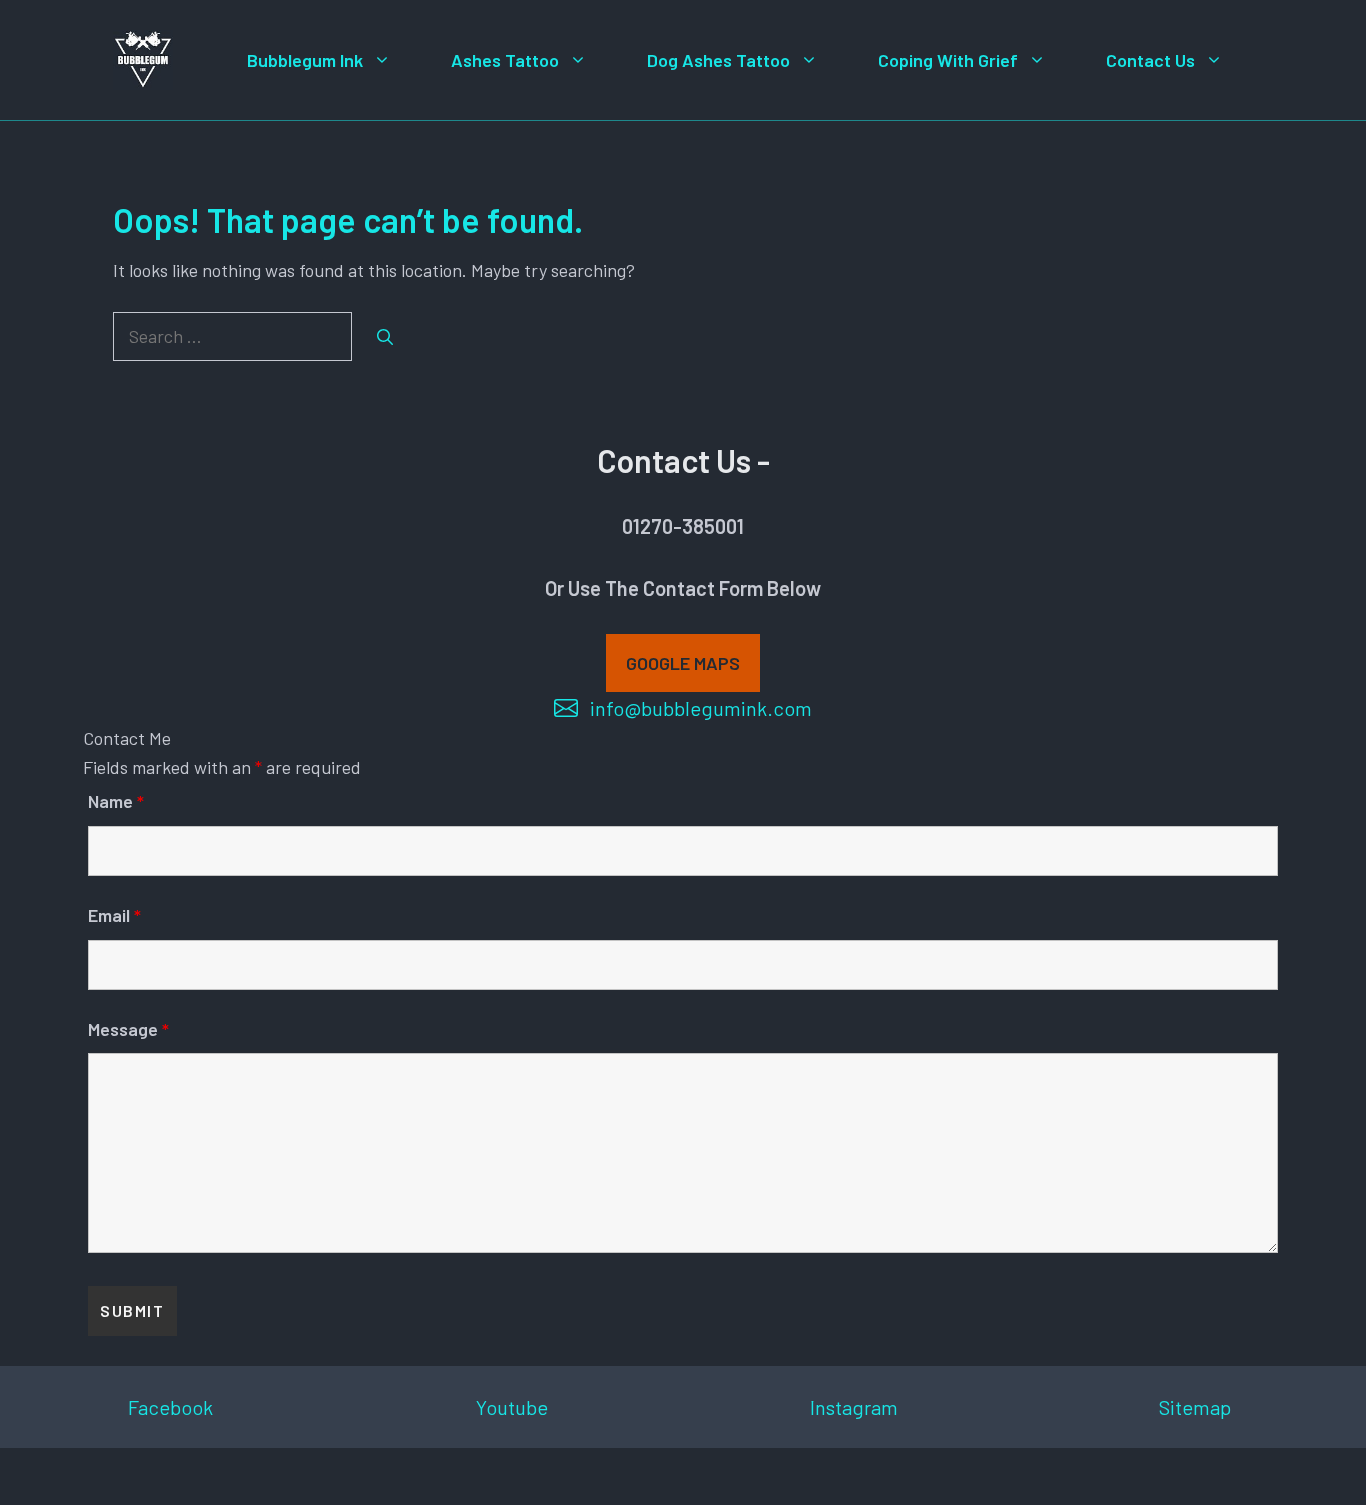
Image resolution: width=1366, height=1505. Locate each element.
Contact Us (1150, 60)
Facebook (170, 1407)
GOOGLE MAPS (683, 663)
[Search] (385, 337)
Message (128, 1029)
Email (114, 915)
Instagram (854, 1407)
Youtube (512, 1407)
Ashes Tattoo (505, 60)
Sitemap (1195, 1407)
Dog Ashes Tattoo (718, 60)
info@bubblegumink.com (701, 708)
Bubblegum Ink (305, 60)
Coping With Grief (948, 60)
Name (116, 801)
